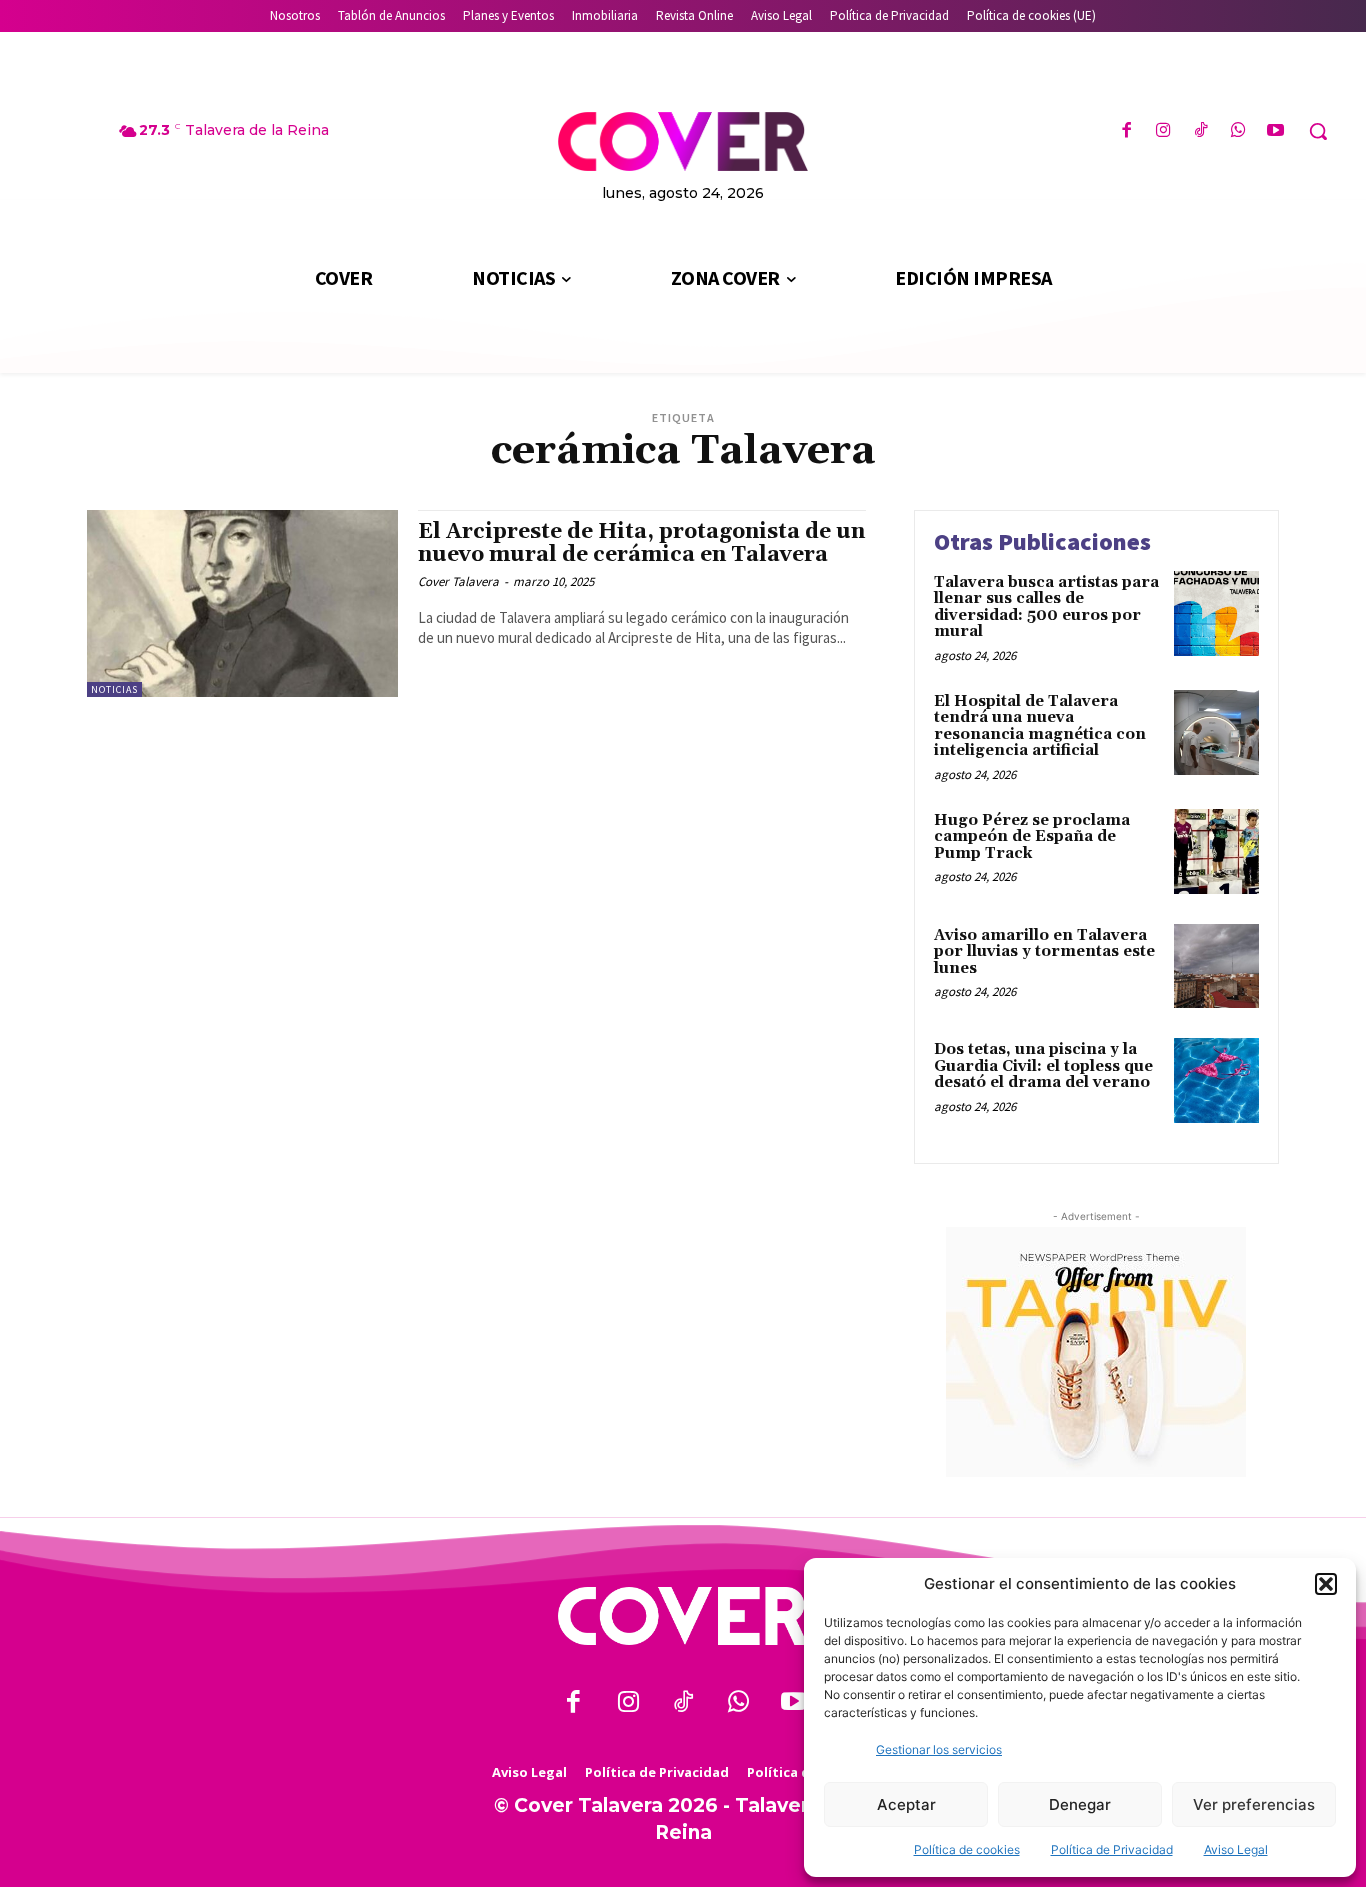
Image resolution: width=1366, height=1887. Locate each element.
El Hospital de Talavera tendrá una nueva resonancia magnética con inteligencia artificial (1040, 726)
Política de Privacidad (1112, 1849)
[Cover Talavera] (683, 1616)
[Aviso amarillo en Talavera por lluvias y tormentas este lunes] (1216, 966)
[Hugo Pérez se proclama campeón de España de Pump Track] (1216, 851)
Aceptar (906, 1804)
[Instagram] (1163, 131)
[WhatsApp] (1238, 131)
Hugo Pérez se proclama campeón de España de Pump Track (1032, 837)
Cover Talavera (458, 581)
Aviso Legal (1236, 1849)
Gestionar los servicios (939, 1749)
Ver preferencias (1254, 1804)
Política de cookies (967, 1849)
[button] (1326, 1584)
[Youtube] (1275, 131)
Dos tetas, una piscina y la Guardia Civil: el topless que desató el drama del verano (1043, 1066)
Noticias (114, 689)
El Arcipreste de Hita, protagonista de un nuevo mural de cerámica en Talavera (641, 543)
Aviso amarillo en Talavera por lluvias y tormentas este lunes (1044, 952)
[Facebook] (1126, 131)
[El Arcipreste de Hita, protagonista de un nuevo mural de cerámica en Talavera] (242, 603)
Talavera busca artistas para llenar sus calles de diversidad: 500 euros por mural (1046, 607)
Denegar (1080, 1804)
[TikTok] (1200, 131)
